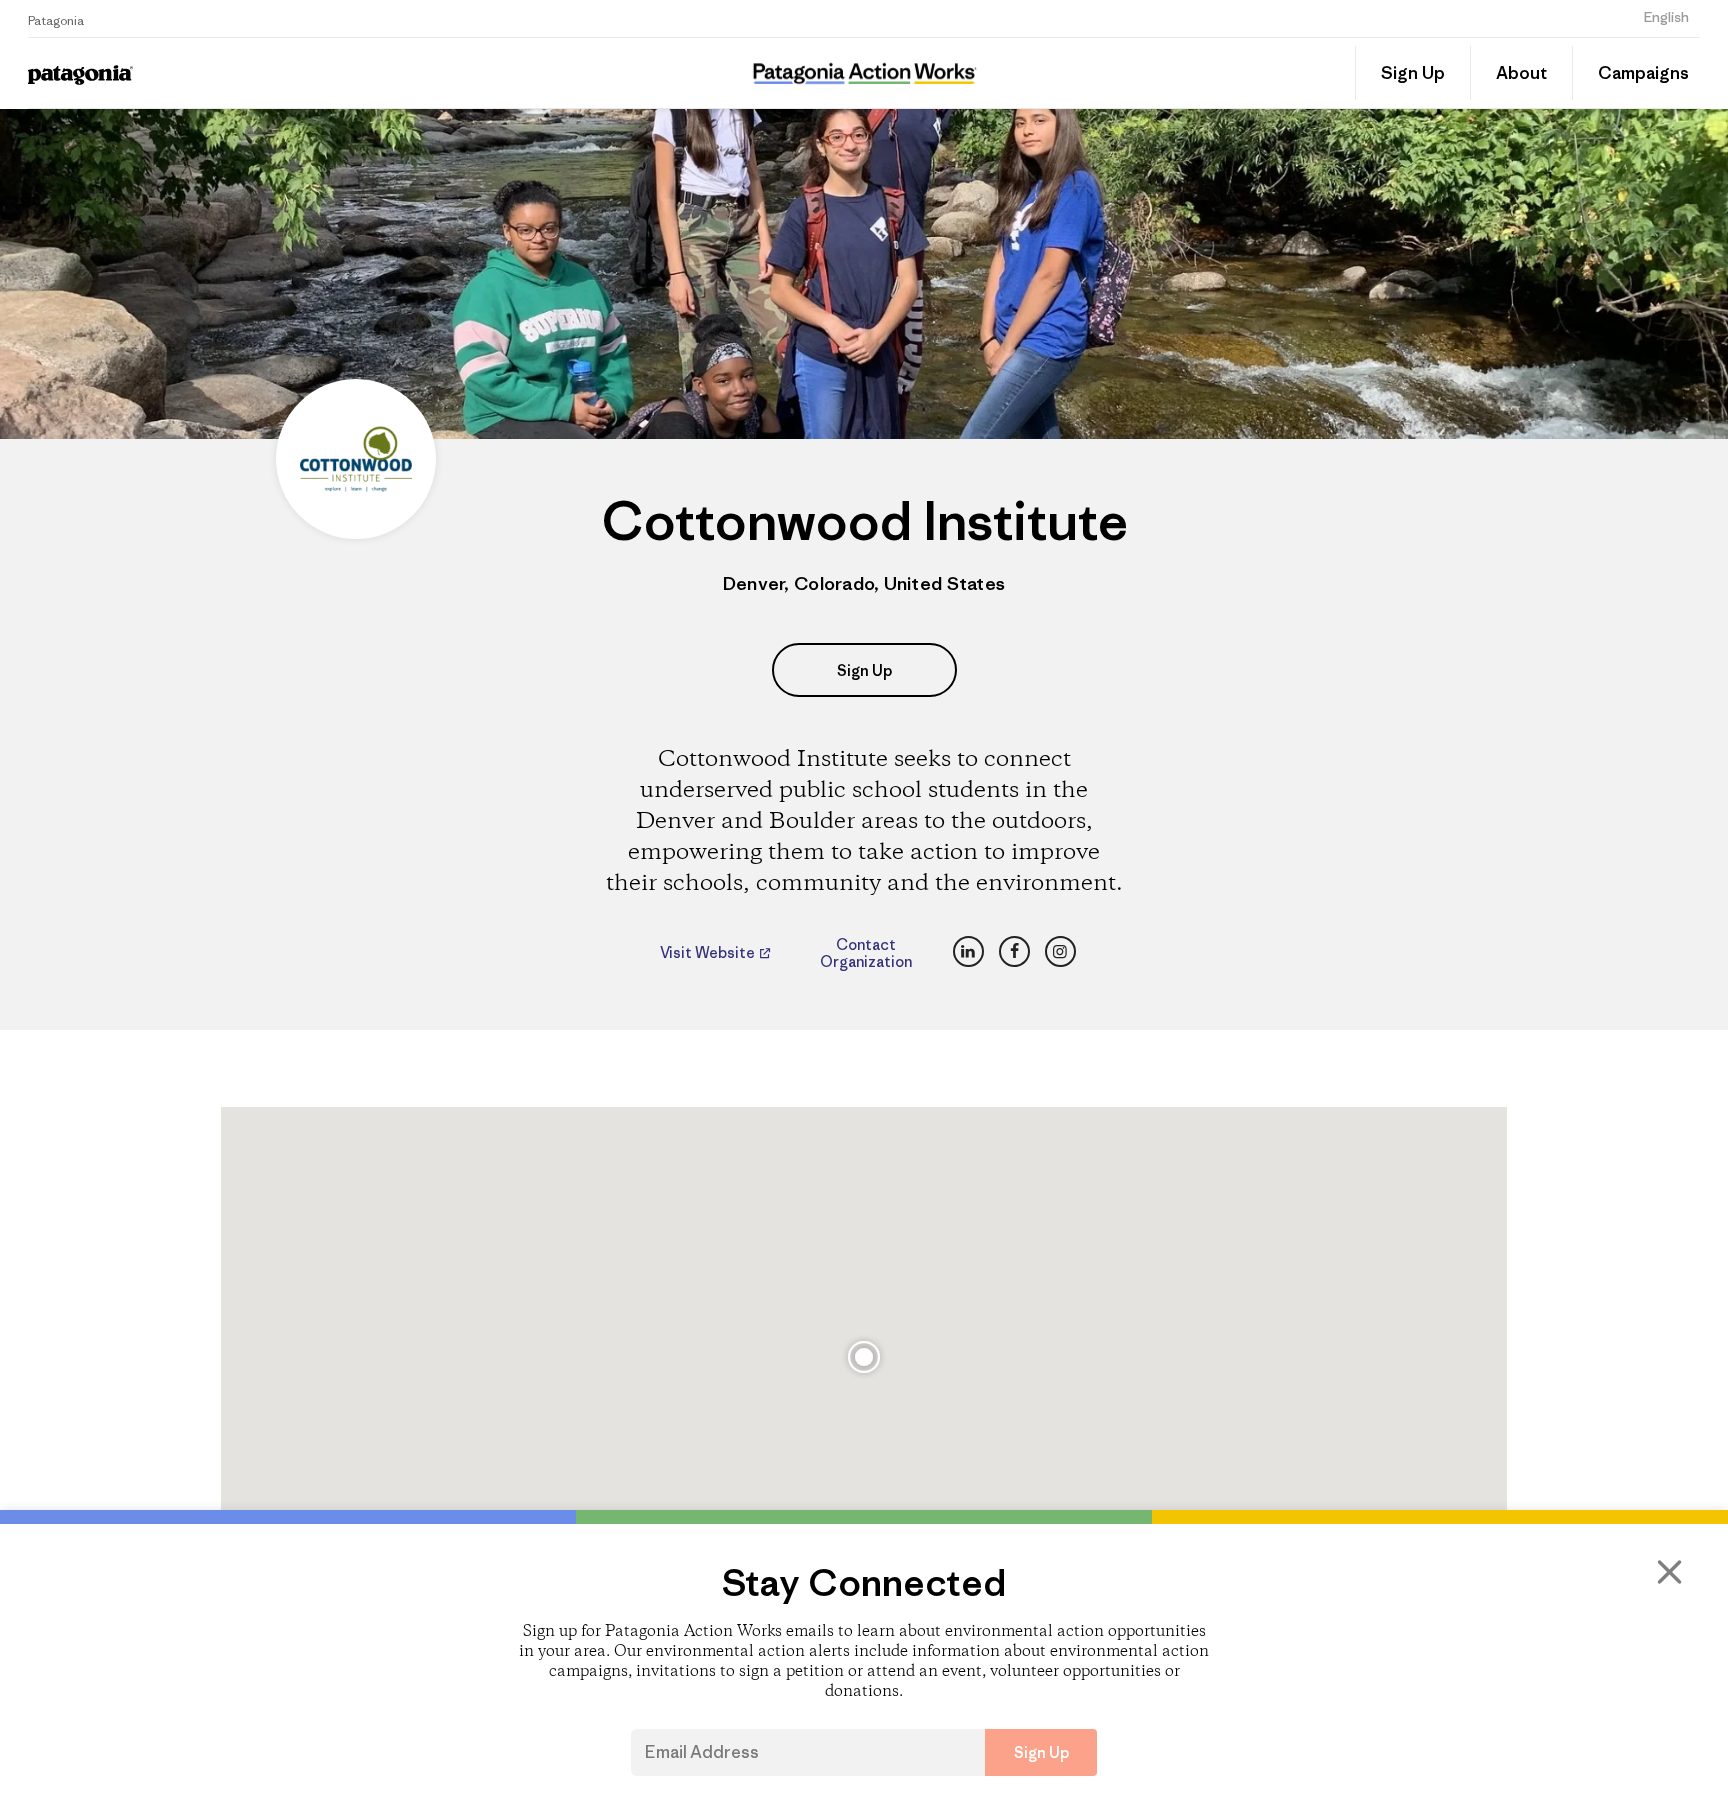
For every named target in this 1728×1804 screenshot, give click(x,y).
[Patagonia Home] (231, 73)
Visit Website (709, 953)
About (1521, 73)
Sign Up (1413, 73)
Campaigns (1643, 73)
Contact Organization (866, 953)
